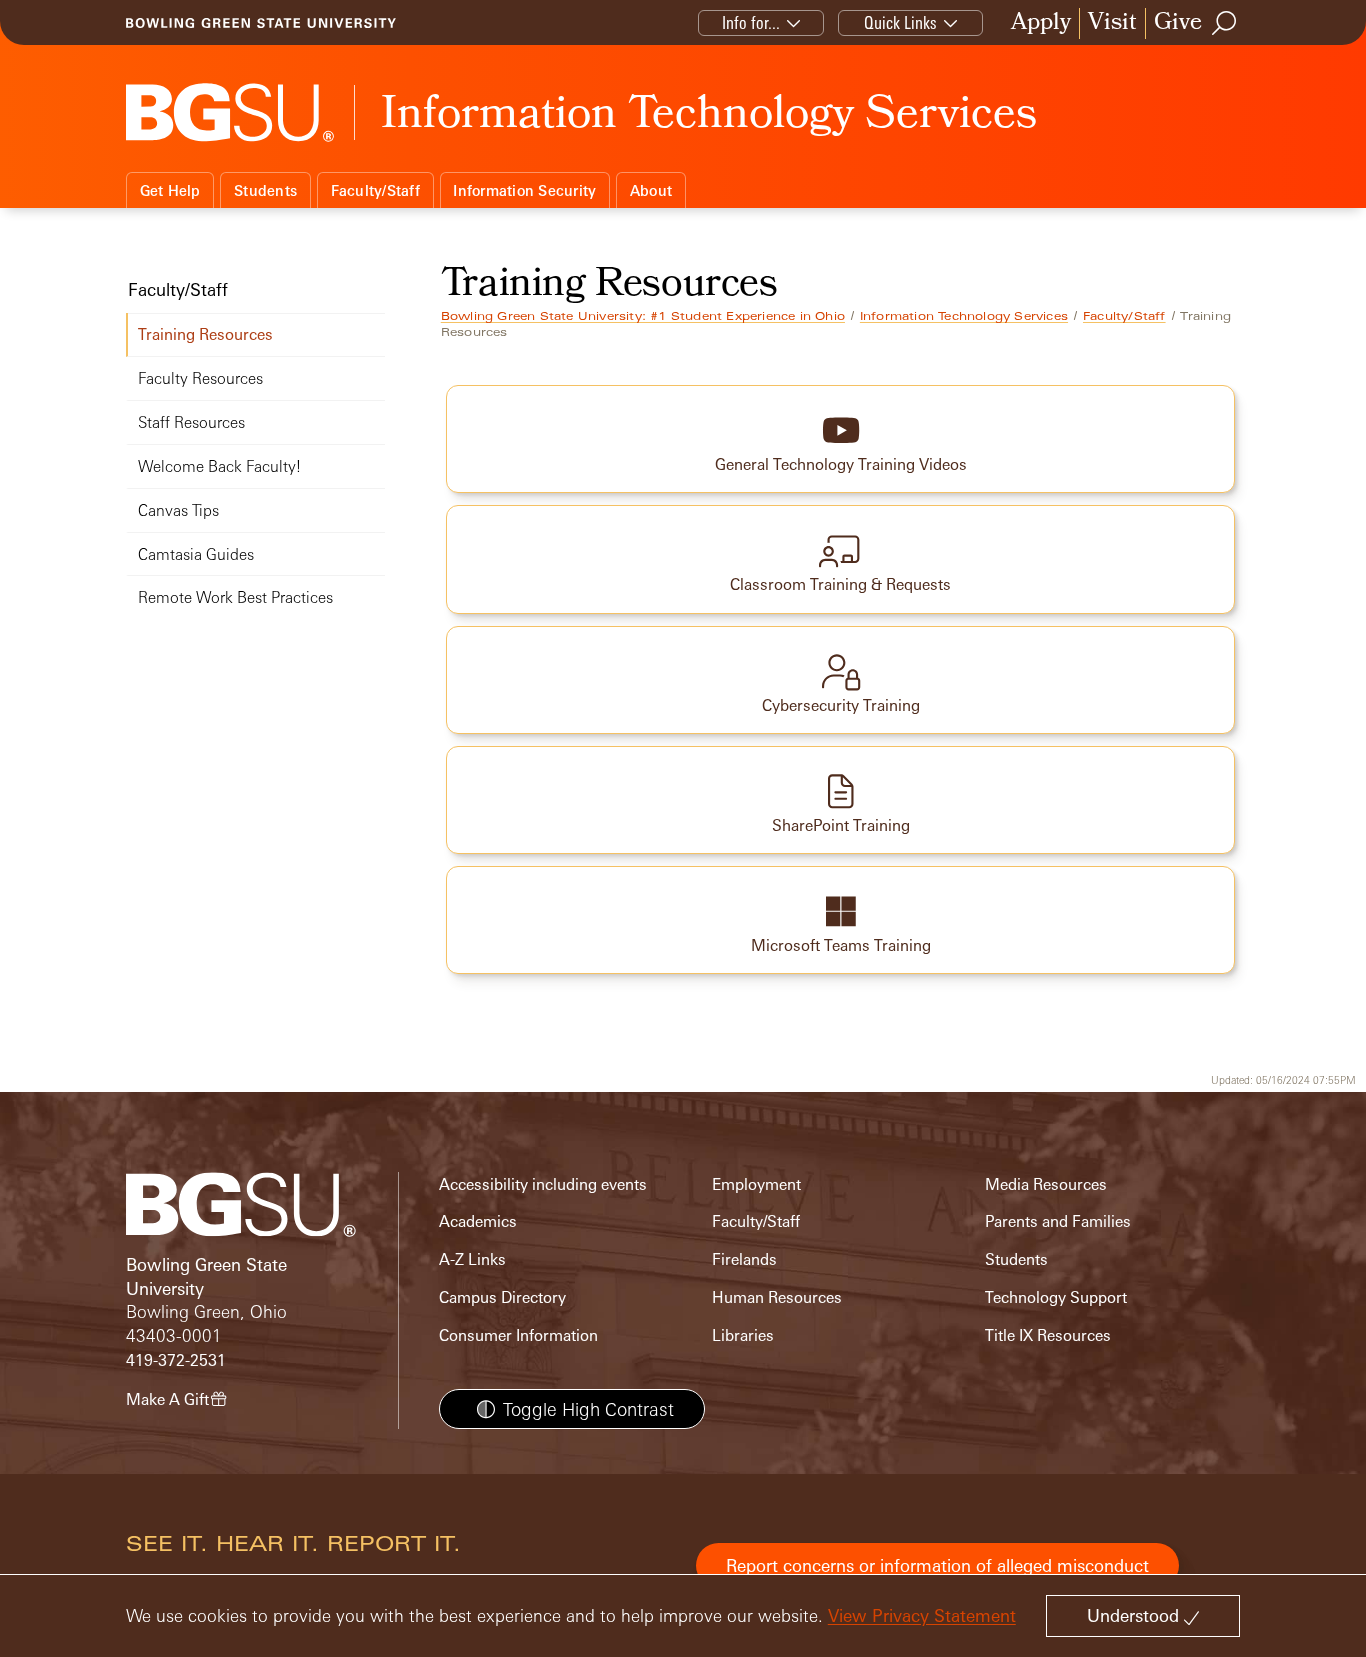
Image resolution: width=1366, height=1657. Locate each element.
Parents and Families (1058, 1221)
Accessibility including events (543, 1184)
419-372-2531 (176, 1360)
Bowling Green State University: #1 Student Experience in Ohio (643, 316)
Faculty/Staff (375, 190)
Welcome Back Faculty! (219, 466)
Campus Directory (502, 1297)
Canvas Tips (178, 510)
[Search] (1225, 23)
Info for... (751, 22)
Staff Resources (191, 422)
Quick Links (900, 22)
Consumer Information (518, 1335)
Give (1178, 23)
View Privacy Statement (922, 1615)
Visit (1112, 23)
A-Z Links (472, 1259)
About (651, 190)
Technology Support (1056, 1297)
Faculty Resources (200, 378)
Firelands (744, 1259)
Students (265, 190)
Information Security (524, 190)
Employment (756, 1184)
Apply (1041, 23)
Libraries (743, 1335)
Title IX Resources (1048, 1335)
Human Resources (777, 1297)
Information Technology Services (964, 316)
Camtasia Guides (196, 554)
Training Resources (205, 334)
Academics (478, 1221)
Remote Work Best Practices (235, 597)
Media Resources (1046, 1184)
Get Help (170, 190)
